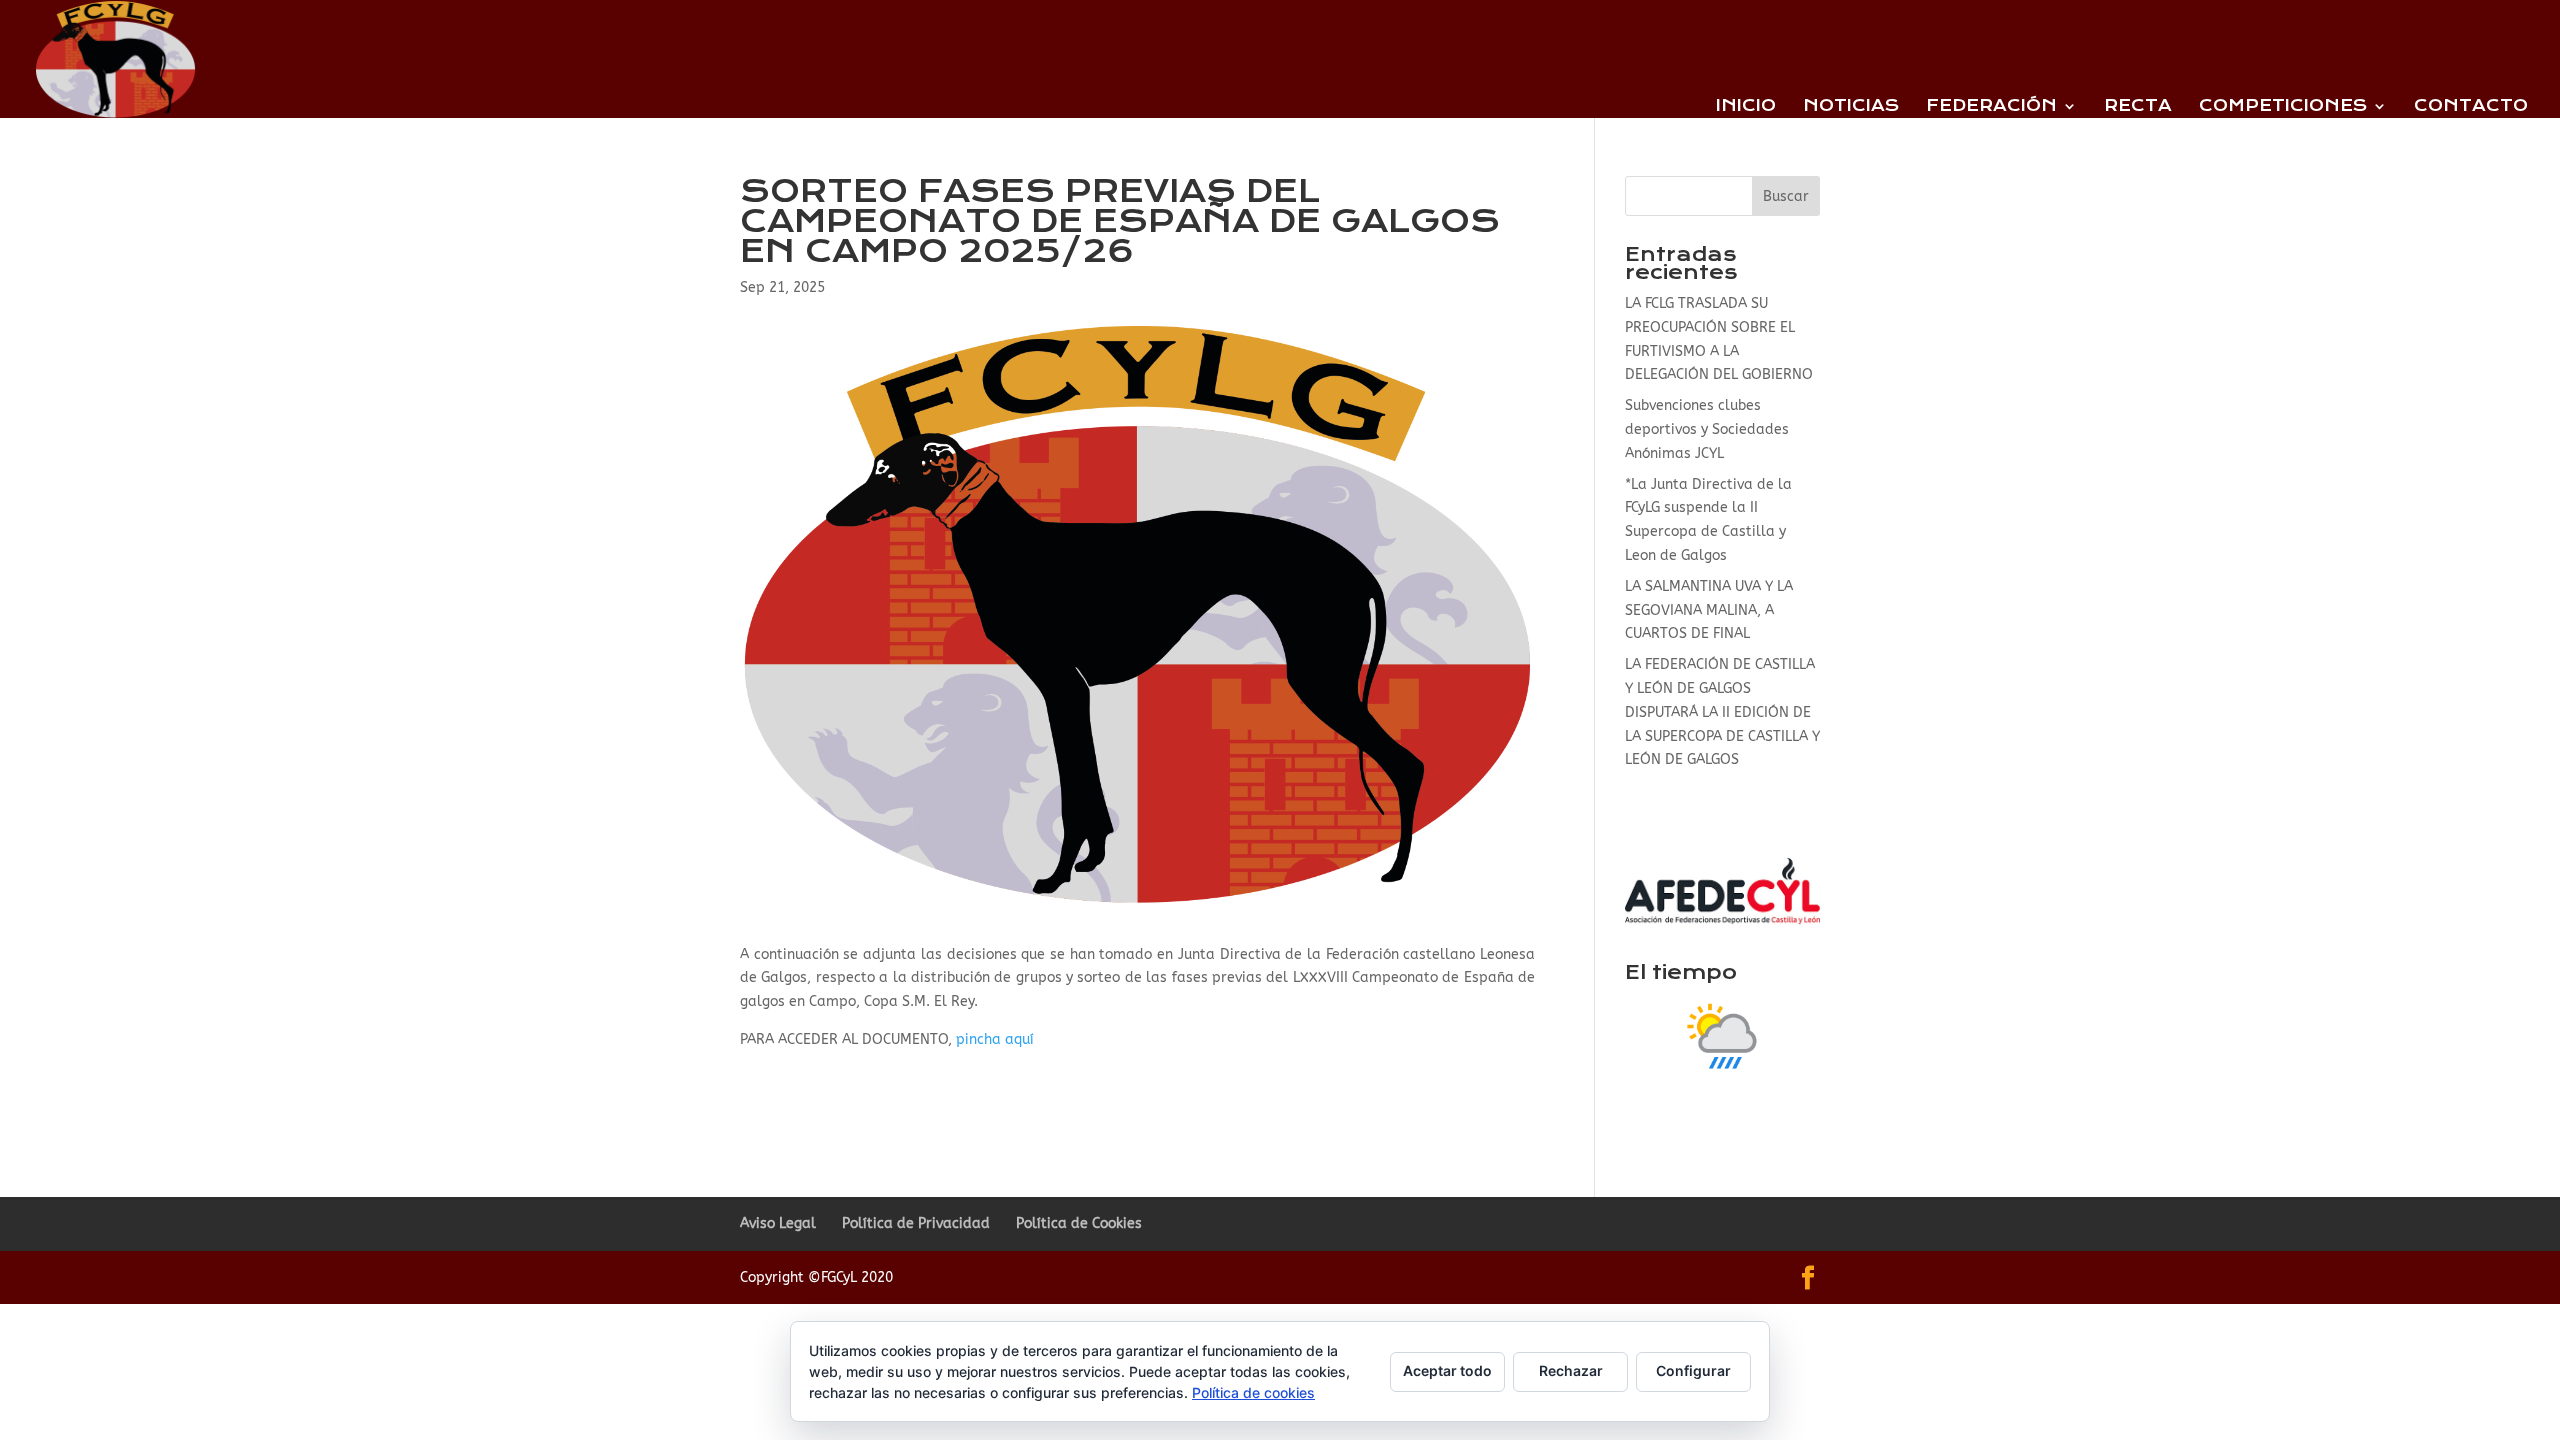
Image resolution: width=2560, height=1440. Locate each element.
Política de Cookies (1079, 1223)
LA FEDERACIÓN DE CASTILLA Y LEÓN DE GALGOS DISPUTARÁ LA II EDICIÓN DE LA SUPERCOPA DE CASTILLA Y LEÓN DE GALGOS (1722, 712)
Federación (1991, 107)
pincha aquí (993, 1039)
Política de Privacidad (916, 1223)
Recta (2138, 107)
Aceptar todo (1447, 1370)
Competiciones (2283, 107)
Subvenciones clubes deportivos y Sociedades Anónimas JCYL (1707, 429)
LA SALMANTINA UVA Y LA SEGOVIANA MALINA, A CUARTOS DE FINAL (1709, 610)
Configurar (1693, 1370)
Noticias (1851, 107)
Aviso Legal (778, 1223)
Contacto (2471, 107)
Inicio (1746, 107)
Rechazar (1571, 1370)
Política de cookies (1253, 1392)
